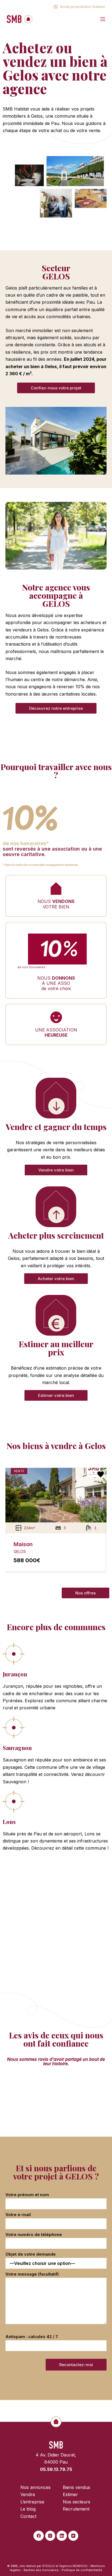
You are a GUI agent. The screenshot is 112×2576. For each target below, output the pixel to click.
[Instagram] (50, 2536)
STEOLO (48, 2566)
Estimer (56, 1348)
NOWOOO (80, 2566)
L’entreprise (32, 2502)
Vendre (56, 1127)
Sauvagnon (17, 1748)
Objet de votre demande (31, 2254)
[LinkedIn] (62, 2536)
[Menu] (103, 19)
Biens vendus (77, 2487)
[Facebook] (39, 2536)
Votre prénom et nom (27, 2195)
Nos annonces (35, 2487)
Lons (9, 1822)
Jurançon (15, 1674)
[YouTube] (73, 2536)
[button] (12, 1523)
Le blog (28, 2509)
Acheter (56, 1235)
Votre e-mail (18, 2215)
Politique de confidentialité (82, 2570)
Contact (28, 2516)
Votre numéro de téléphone (34, 2234)
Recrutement (76, 2509)
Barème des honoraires (41, 2570)
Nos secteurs (77, 2502)
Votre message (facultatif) (32, 2274)
